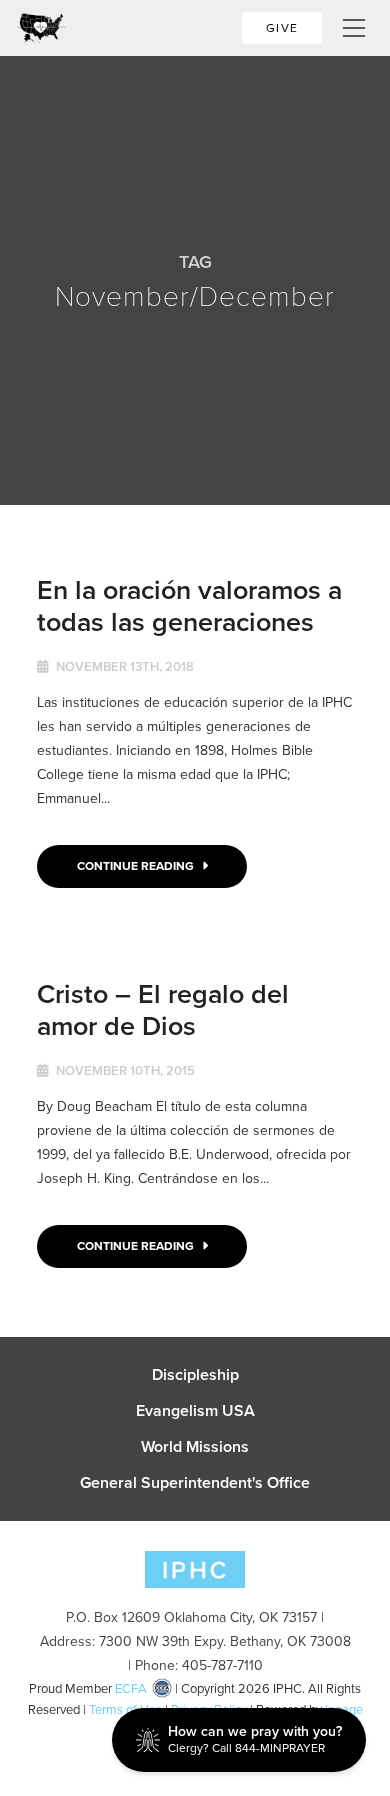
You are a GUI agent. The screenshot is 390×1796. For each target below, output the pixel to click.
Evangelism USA (195, 1411)
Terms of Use (125, 1709)
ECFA (131, 1688)
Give (282, 28)
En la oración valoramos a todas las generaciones (189, 605)
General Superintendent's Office (195, 1483)
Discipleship (195, 1375)
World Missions (195, 1447)
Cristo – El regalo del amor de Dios (163, 1009)
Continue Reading (137, 866)
